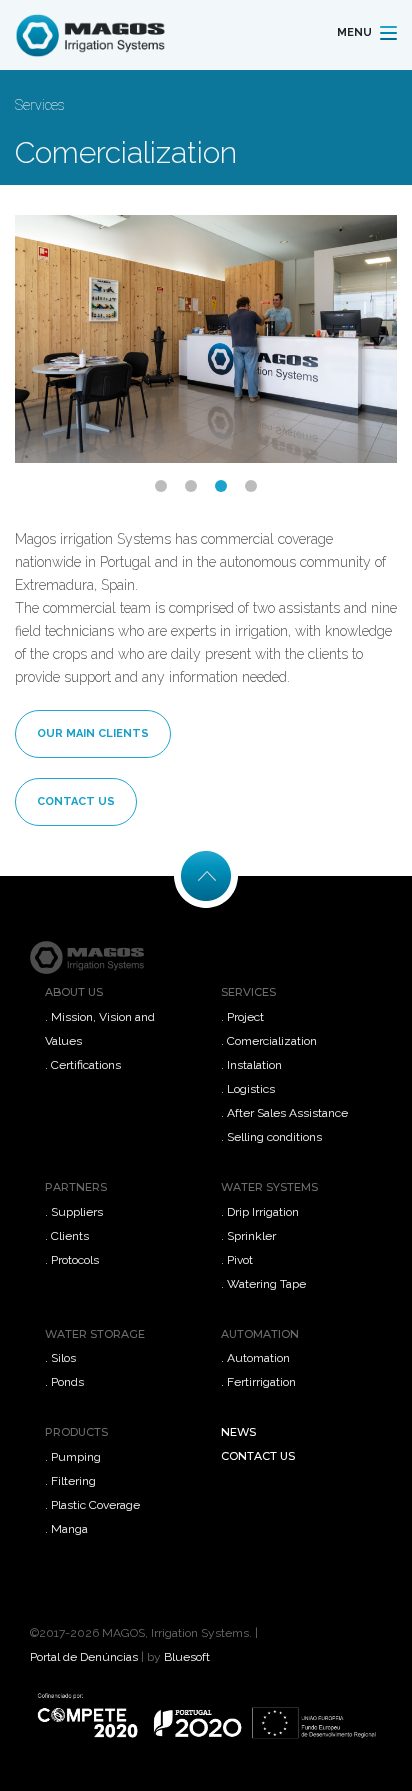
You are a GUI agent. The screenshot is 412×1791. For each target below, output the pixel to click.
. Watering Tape (263, 1284)
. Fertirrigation (258, 1382)
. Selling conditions (271, 1137)
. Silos (60, 1358)
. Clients (67, 1236)
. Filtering (70, 1481)
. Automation (255, 1358)
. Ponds (64, 1382)
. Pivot (237, 1260)
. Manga (66, 1529)
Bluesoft (187, 1657)
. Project (242, 1017)
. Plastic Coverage (92, 1505)
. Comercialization (269, 1041)
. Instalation (251, 1065)
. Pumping (73, 1457)
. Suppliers (74, 1212)
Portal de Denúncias (84, 1657)
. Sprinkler (248, 1236)
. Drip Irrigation (260, 1212)
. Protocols (72, 1260)
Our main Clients (93, 733)
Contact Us (76, 801)
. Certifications (83, 1065)
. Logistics (248, 1089)
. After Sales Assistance (284, 1113)
